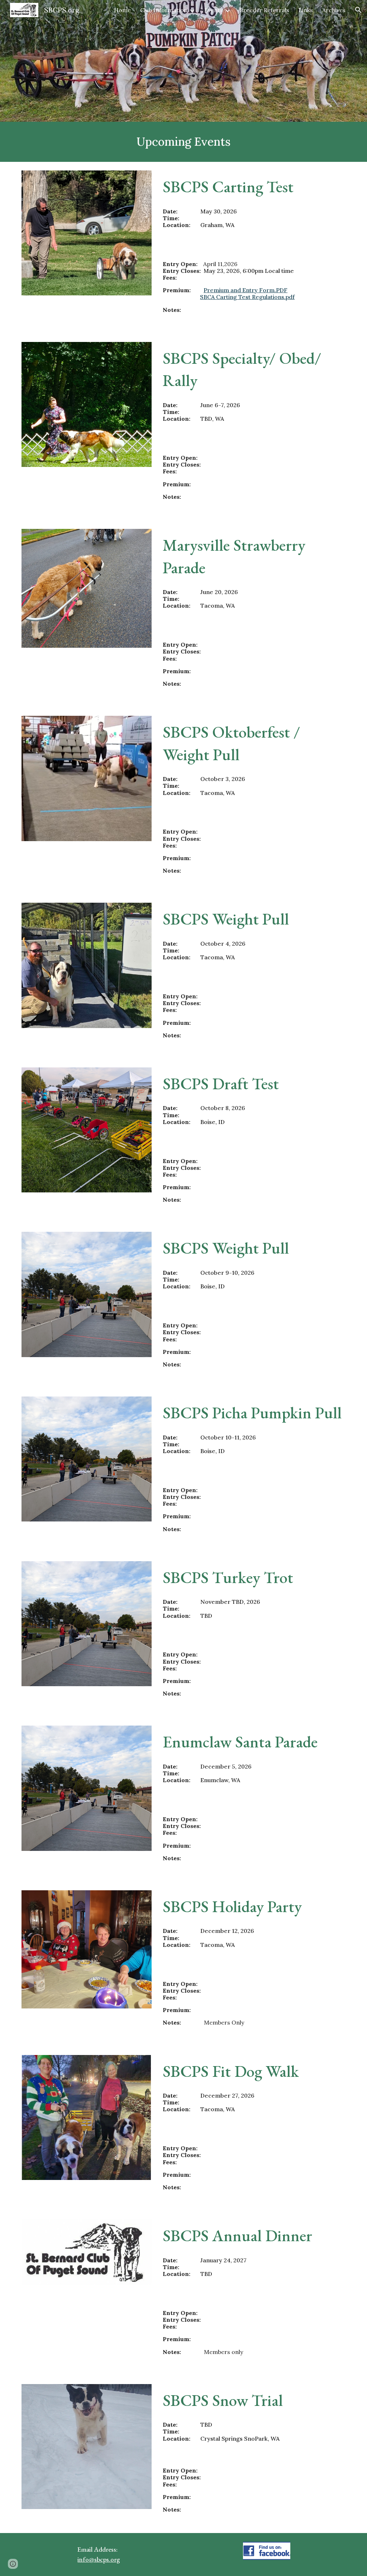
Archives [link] (334, 10)
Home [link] (122, 10)
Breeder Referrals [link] (264, 10)
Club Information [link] (164, 10)
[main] (184, 142)
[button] (358, 10)
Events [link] (214, 10)
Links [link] (306, 10)
